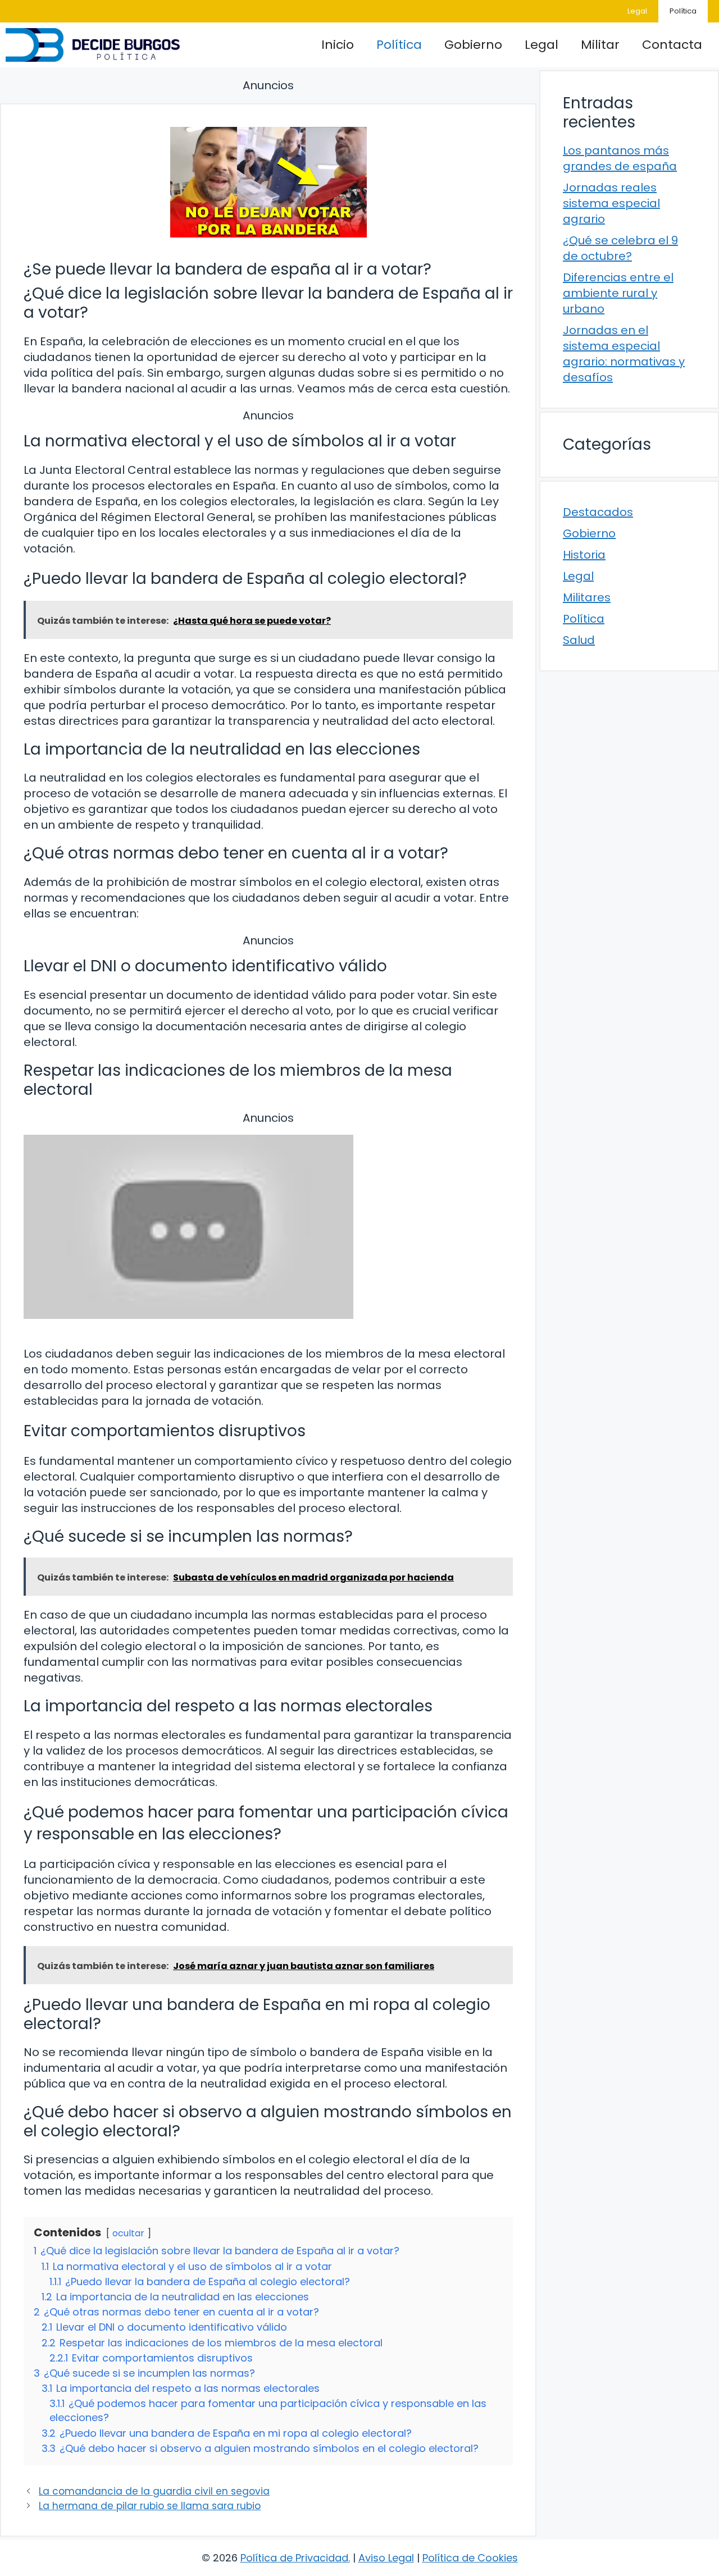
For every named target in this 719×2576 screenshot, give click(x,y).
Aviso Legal (386, 2558)
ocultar (128, 2233)
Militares (587, 597)
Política (683, 11)
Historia (584, 555)
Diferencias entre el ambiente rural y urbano (618, 293)
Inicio (338, 45)
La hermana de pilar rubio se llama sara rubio (150, 2506)
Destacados (598, 512)
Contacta (672, 45)
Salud (579, 640)
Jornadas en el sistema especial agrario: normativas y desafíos (624, 354)
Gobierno (473, 45)
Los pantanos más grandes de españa (620, 158)
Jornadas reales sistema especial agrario (611, 203)
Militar (600, 45)
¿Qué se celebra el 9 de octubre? (620, 248)
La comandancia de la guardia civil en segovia (154, 2491)
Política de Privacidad (294, 2558)
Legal (637, 11)
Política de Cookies (470, 2558)
